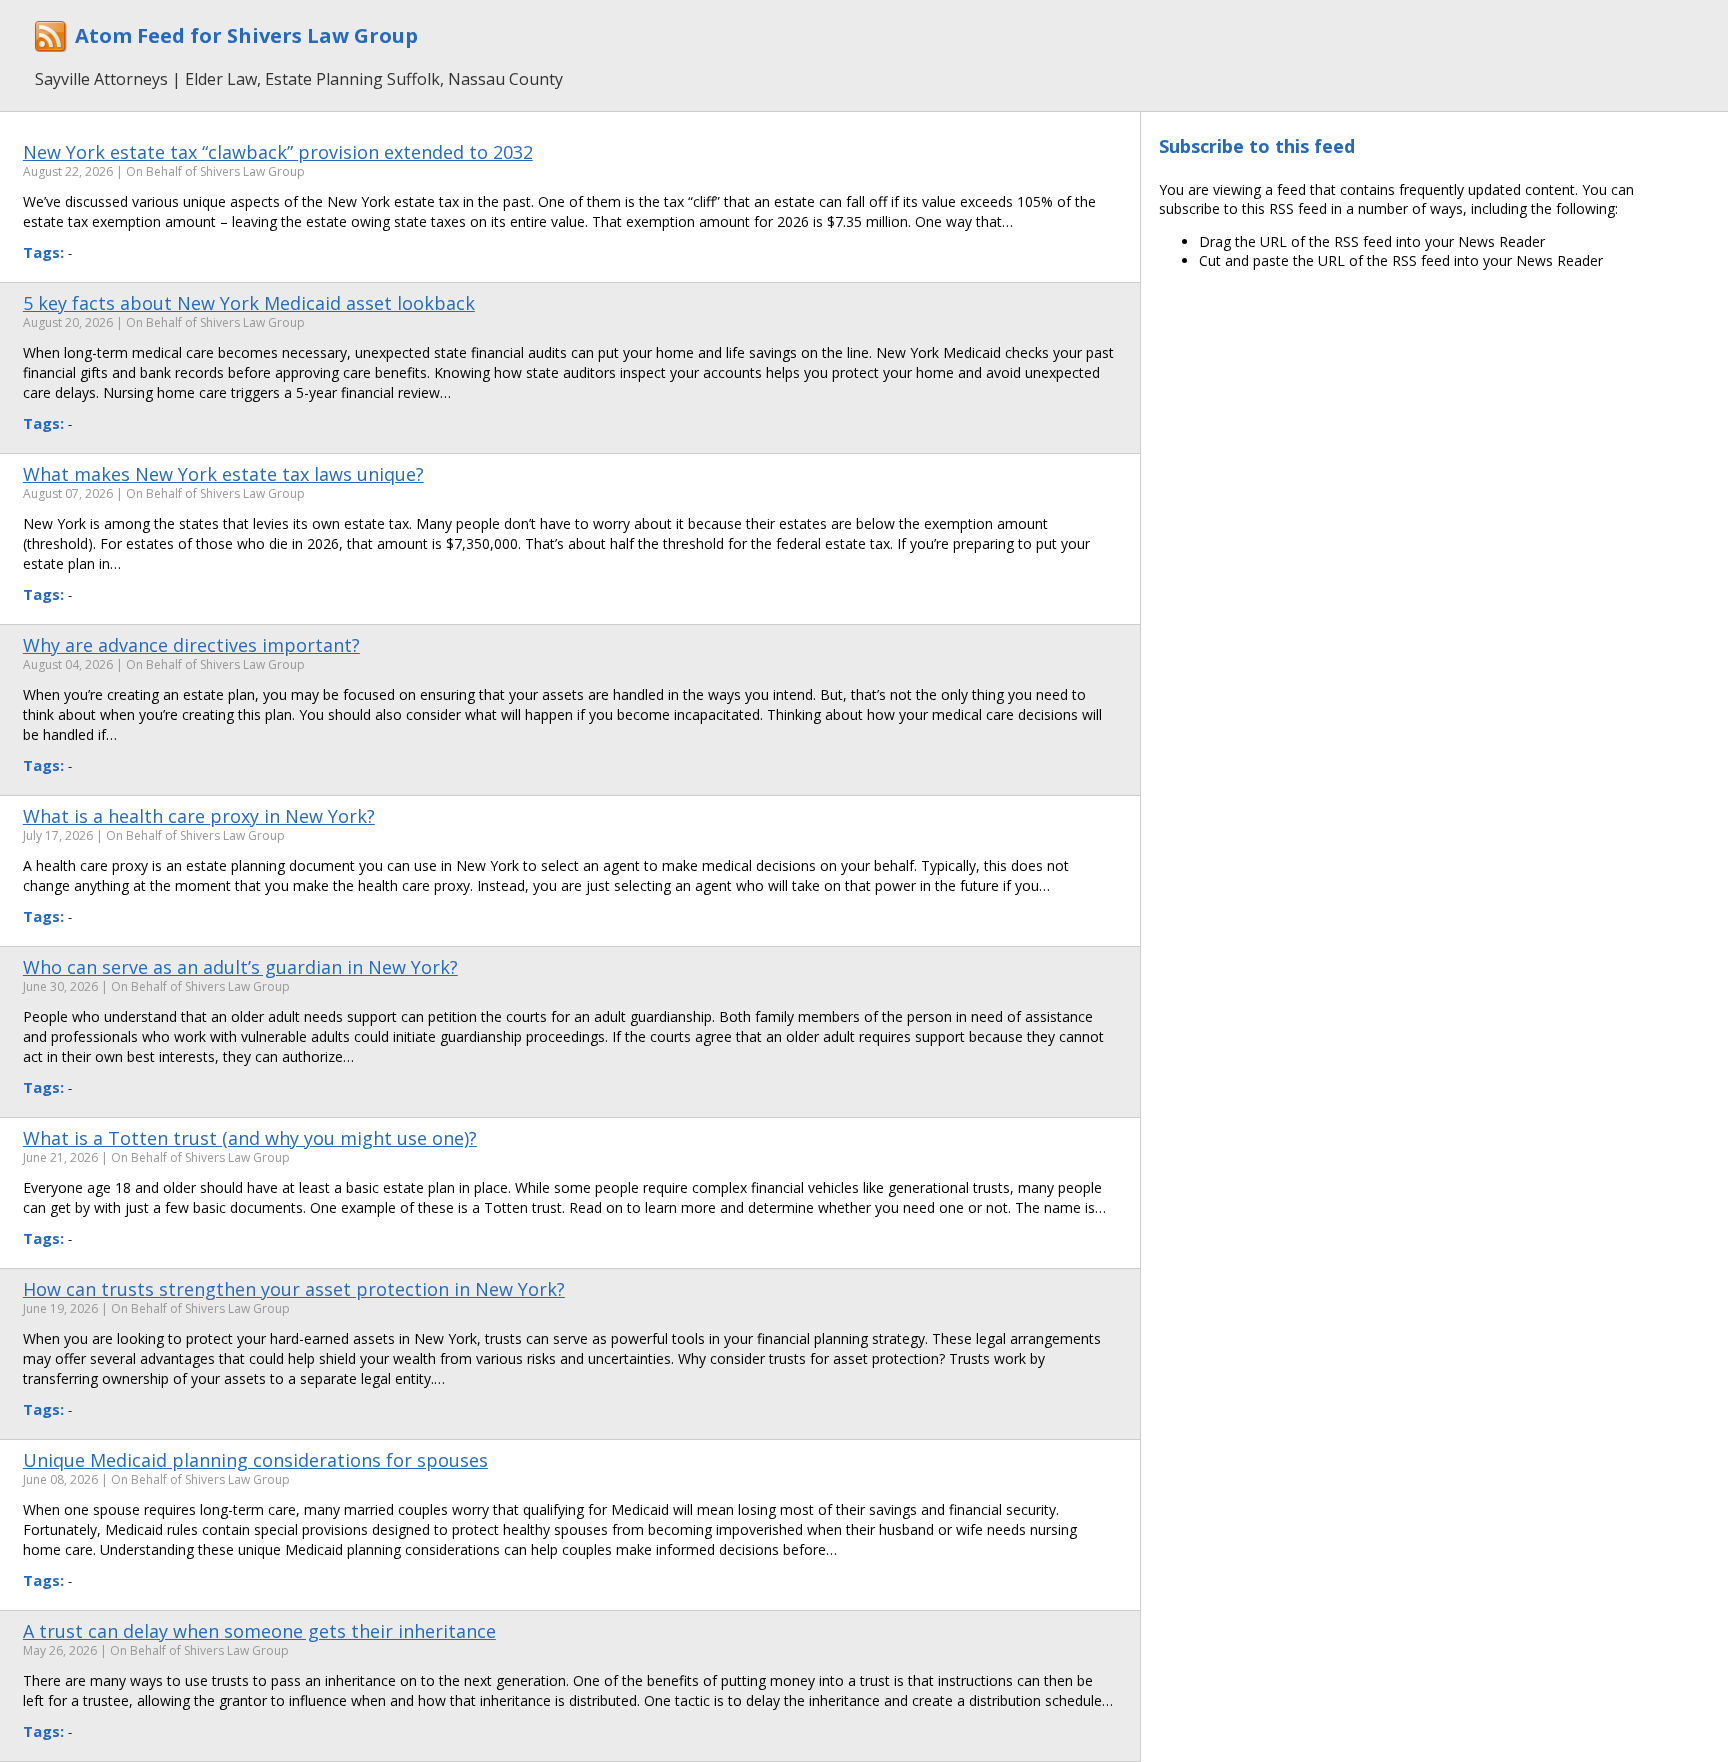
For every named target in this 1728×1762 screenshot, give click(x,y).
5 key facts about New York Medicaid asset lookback (249, 303)
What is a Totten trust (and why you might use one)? (250, 1138)
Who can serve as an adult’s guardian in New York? (240, 967)
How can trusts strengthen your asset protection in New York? (294, 1289)
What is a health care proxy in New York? (199, 816)
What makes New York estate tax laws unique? (223, 474)
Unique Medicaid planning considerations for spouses (255, 1460)
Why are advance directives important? (191, 645)
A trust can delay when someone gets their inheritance (259, 1631)
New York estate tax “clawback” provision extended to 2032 (278, 152)
